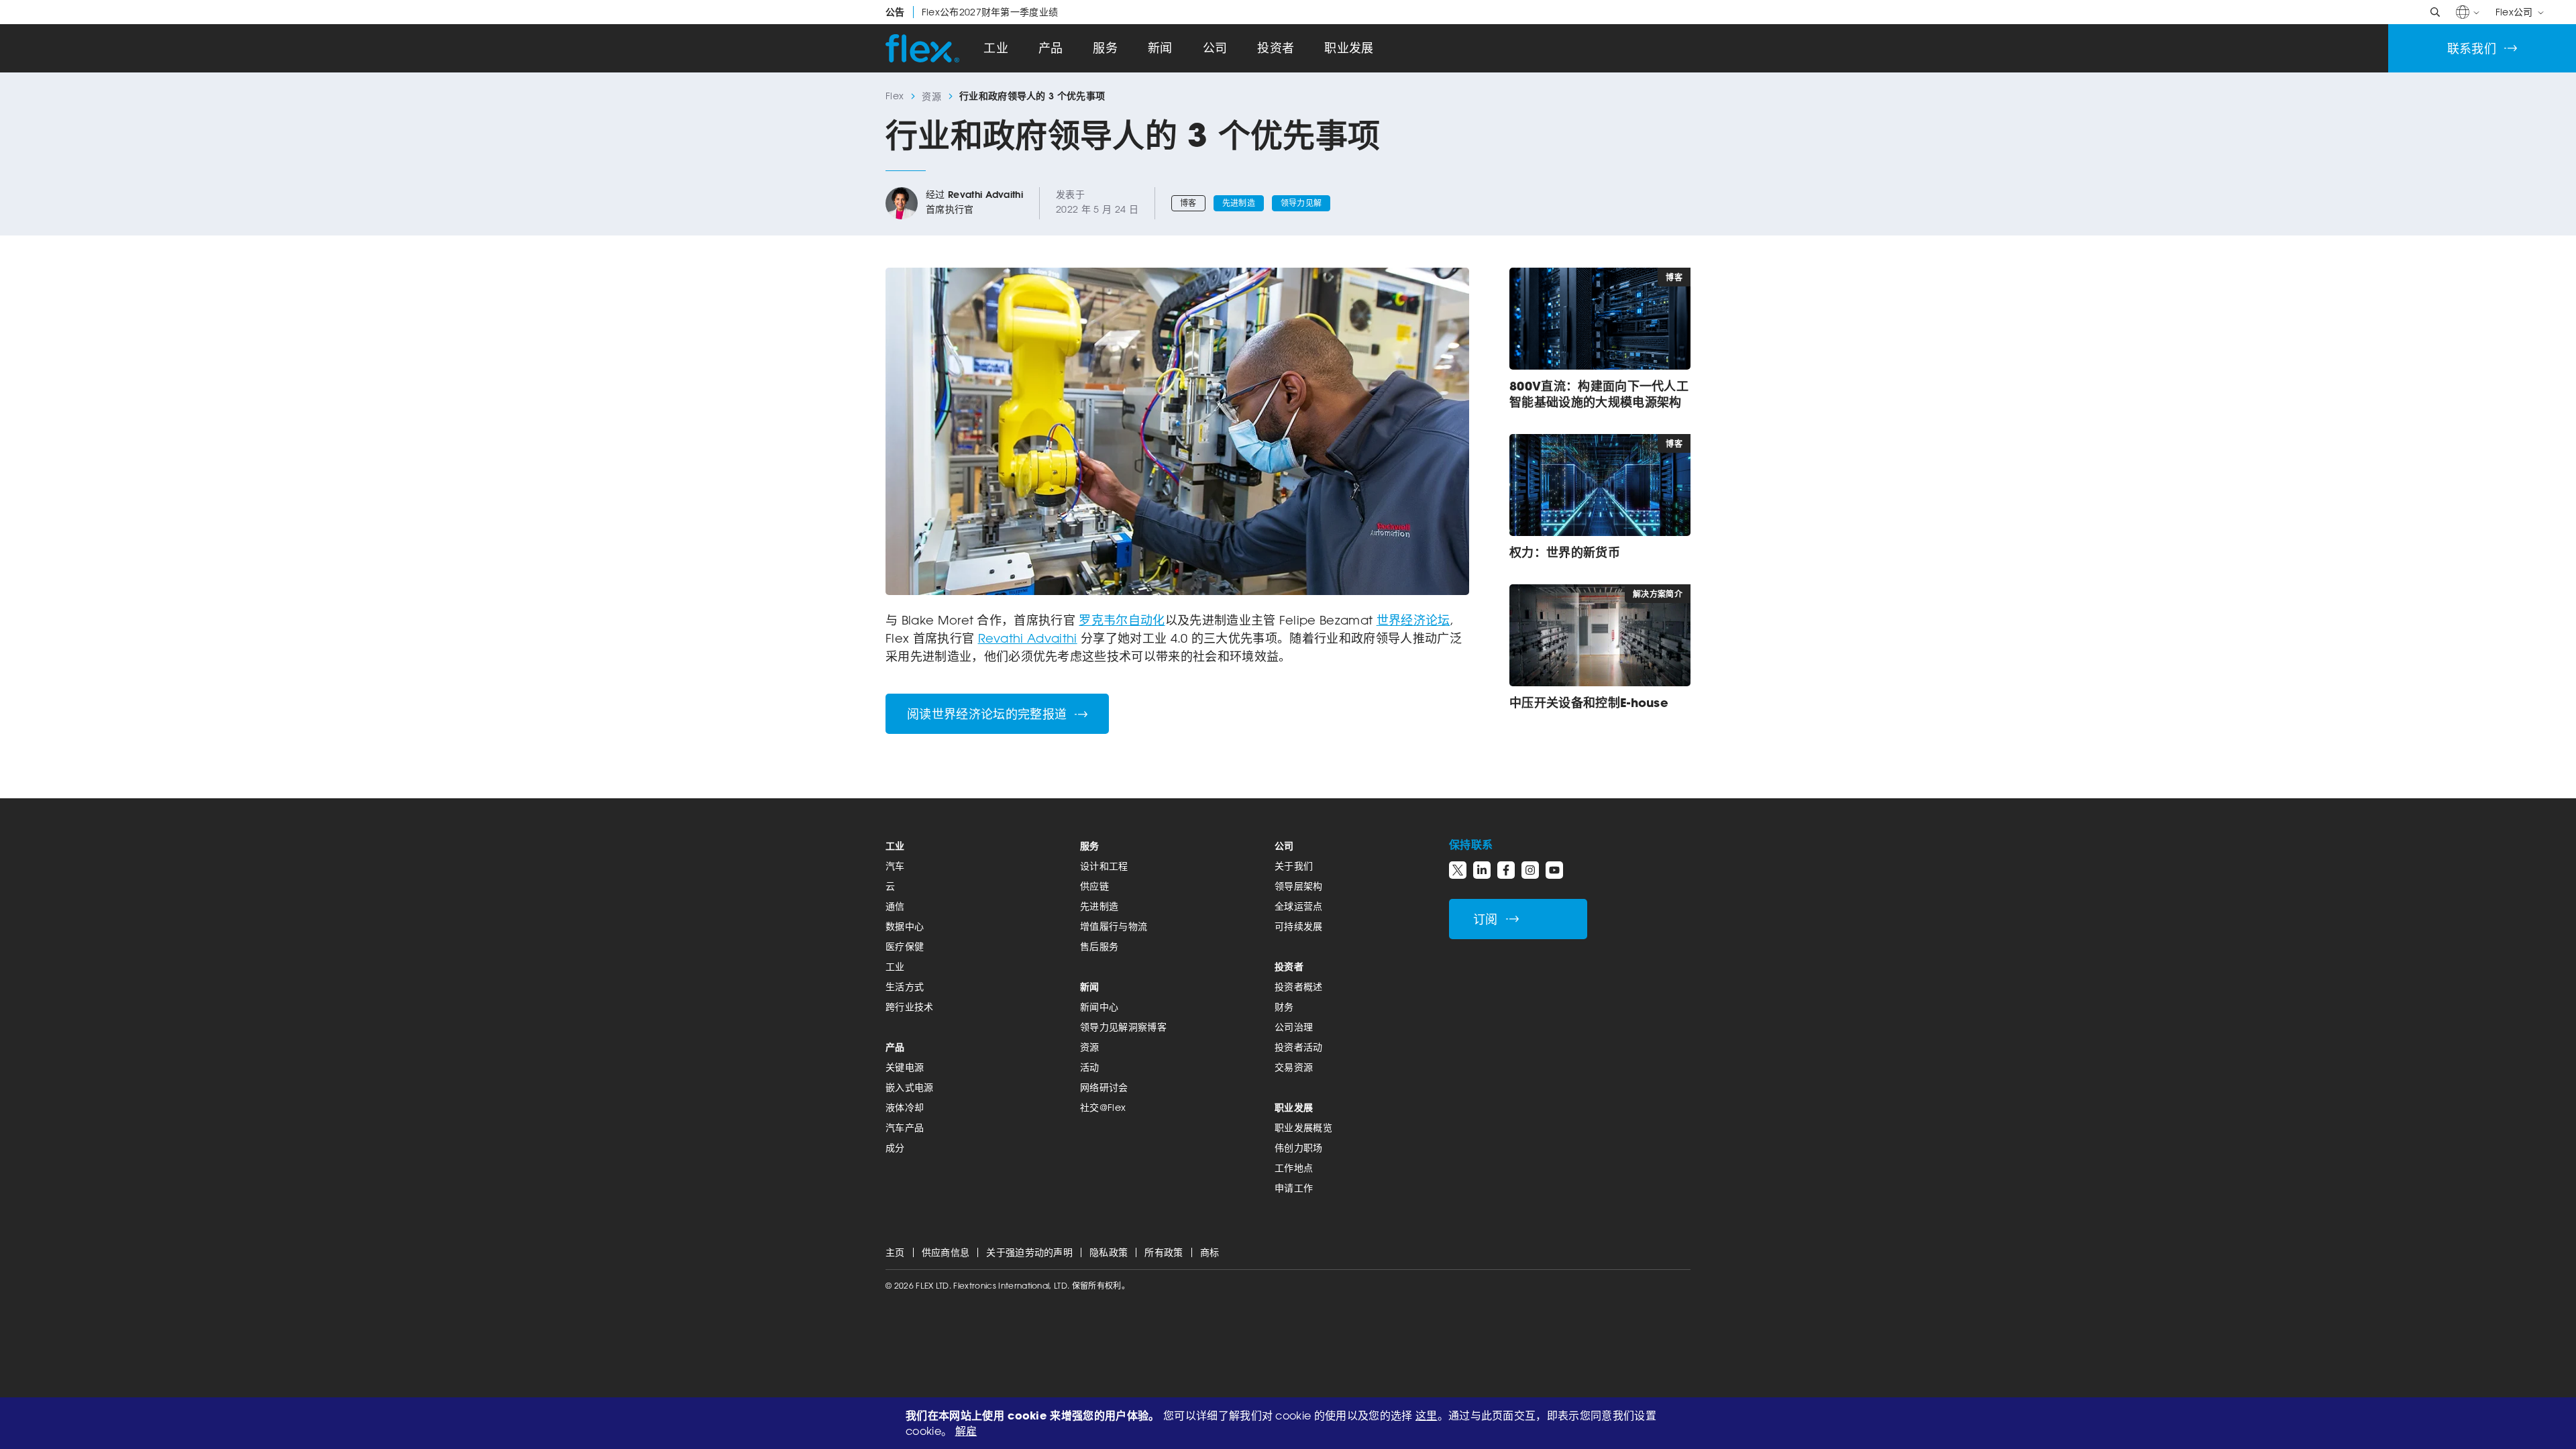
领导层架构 (1299, 886)
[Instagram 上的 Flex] (1530, 870)
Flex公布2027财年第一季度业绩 (972, 12)
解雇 (966, 1431)
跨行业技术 (910, 1007)
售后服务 (1099, 946)
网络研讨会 (1104, 1087)
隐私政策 (1109, 1252)
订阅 (1486, 919)
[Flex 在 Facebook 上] (1506, 870)
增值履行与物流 (1114, 926)
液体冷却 (905, 1107)
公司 (1215, 48)
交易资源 (1294, 1067)
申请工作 (1294, 1188)
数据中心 (905, 926)
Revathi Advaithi (985, 195)
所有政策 (1164, 1252)
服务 (1105, 48)
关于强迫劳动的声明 (1029, 1252)
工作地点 (1294, 1168)
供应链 (1094, 886)
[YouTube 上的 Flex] (1554, 870)
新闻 (1160, 48)
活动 (1090, 1067)
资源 (931, 96)
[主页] (922, 48)
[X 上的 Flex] (1458, 870)
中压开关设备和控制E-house (1589, 702)
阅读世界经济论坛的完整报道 (987, 714)
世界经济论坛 (1413, 620)
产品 (1051, 48)
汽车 (895, 866)
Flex (895, 96)
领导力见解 (1301, 203)
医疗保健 (905, 946)
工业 (996, 48)
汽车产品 (905, 1127)
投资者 (1276, 48)
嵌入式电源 (910, 1087)
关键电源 (905, 1067)
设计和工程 (1104, 866)
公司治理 (1294, 1027)
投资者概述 (1299, 986)
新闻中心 (1099, 1007)
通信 (895, 906)
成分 (895, 1147)
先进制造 (1239, 203)
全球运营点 (1299, 906)
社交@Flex (1103, 1107)
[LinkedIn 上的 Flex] (1482, 870)
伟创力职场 (1299, 1147)
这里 (1427, 1415)
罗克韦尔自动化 (1122, 620)
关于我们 (1294, 866)
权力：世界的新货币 (1567, 552)
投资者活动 (1299, 1047)
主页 (895, 1252)
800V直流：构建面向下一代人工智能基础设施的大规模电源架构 (1599, 394)
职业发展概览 (1303, 1127)
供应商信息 (946, 1252)
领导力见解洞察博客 (1123, 1027)
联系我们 (2472, 49)
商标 (1210, 1252)
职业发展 (1349, 48)
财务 (1284, 1007)
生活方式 (905, 986)
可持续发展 (1299, 926)
